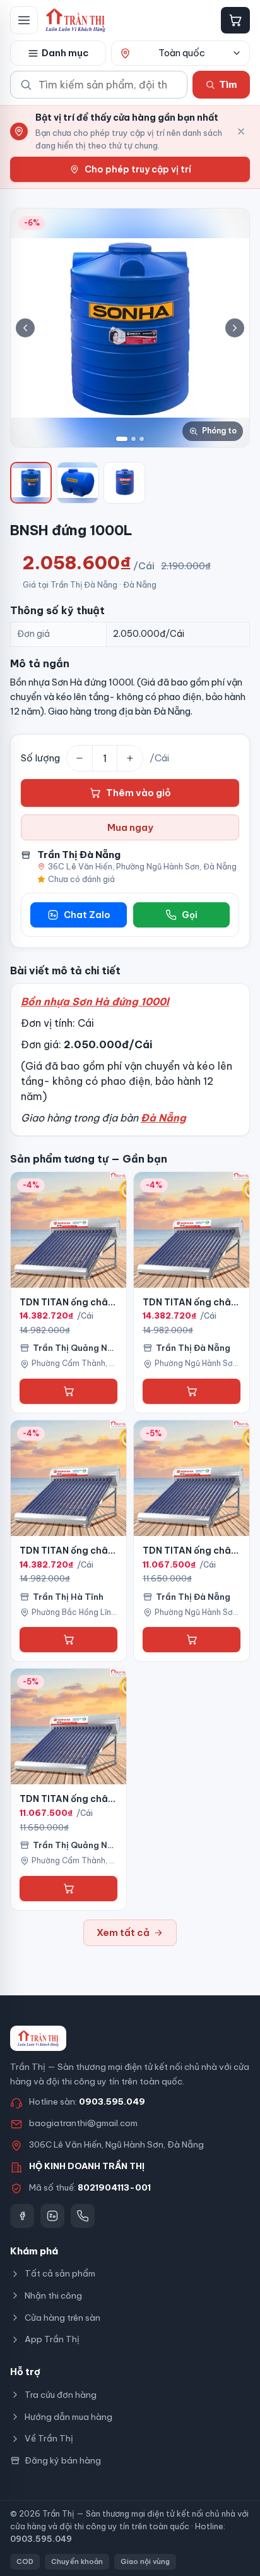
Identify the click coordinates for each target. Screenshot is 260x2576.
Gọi (190, 915)
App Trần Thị (52, 2339)
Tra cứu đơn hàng (61, 2395)
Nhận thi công (53, 2295)
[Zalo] (52, 2216)
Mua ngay (130, 827)
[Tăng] (130, 758)
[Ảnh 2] (133, 439)
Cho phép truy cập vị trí (138, 169)
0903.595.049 (112, 2101)
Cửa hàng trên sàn (62, 2318)
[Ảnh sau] (235, 328)
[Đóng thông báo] (241, 131)
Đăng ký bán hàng (63, 2460)
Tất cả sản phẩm (60, 2273)
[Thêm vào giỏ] (68, 1391)
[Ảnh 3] (142, 439)
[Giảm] (80, 758)
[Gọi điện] (83, 2216)
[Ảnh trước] (25, 328)
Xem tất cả (123, 1932)
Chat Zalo (87, 915)
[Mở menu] (24, 20)
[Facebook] (22, 2216)
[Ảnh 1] (122, 439)
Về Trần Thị (49, 2438)
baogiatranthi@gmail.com (83, 2123)
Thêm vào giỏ (139, 793)
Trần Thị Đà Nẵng (79, 855)
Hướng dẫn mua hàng (68, 2417)
